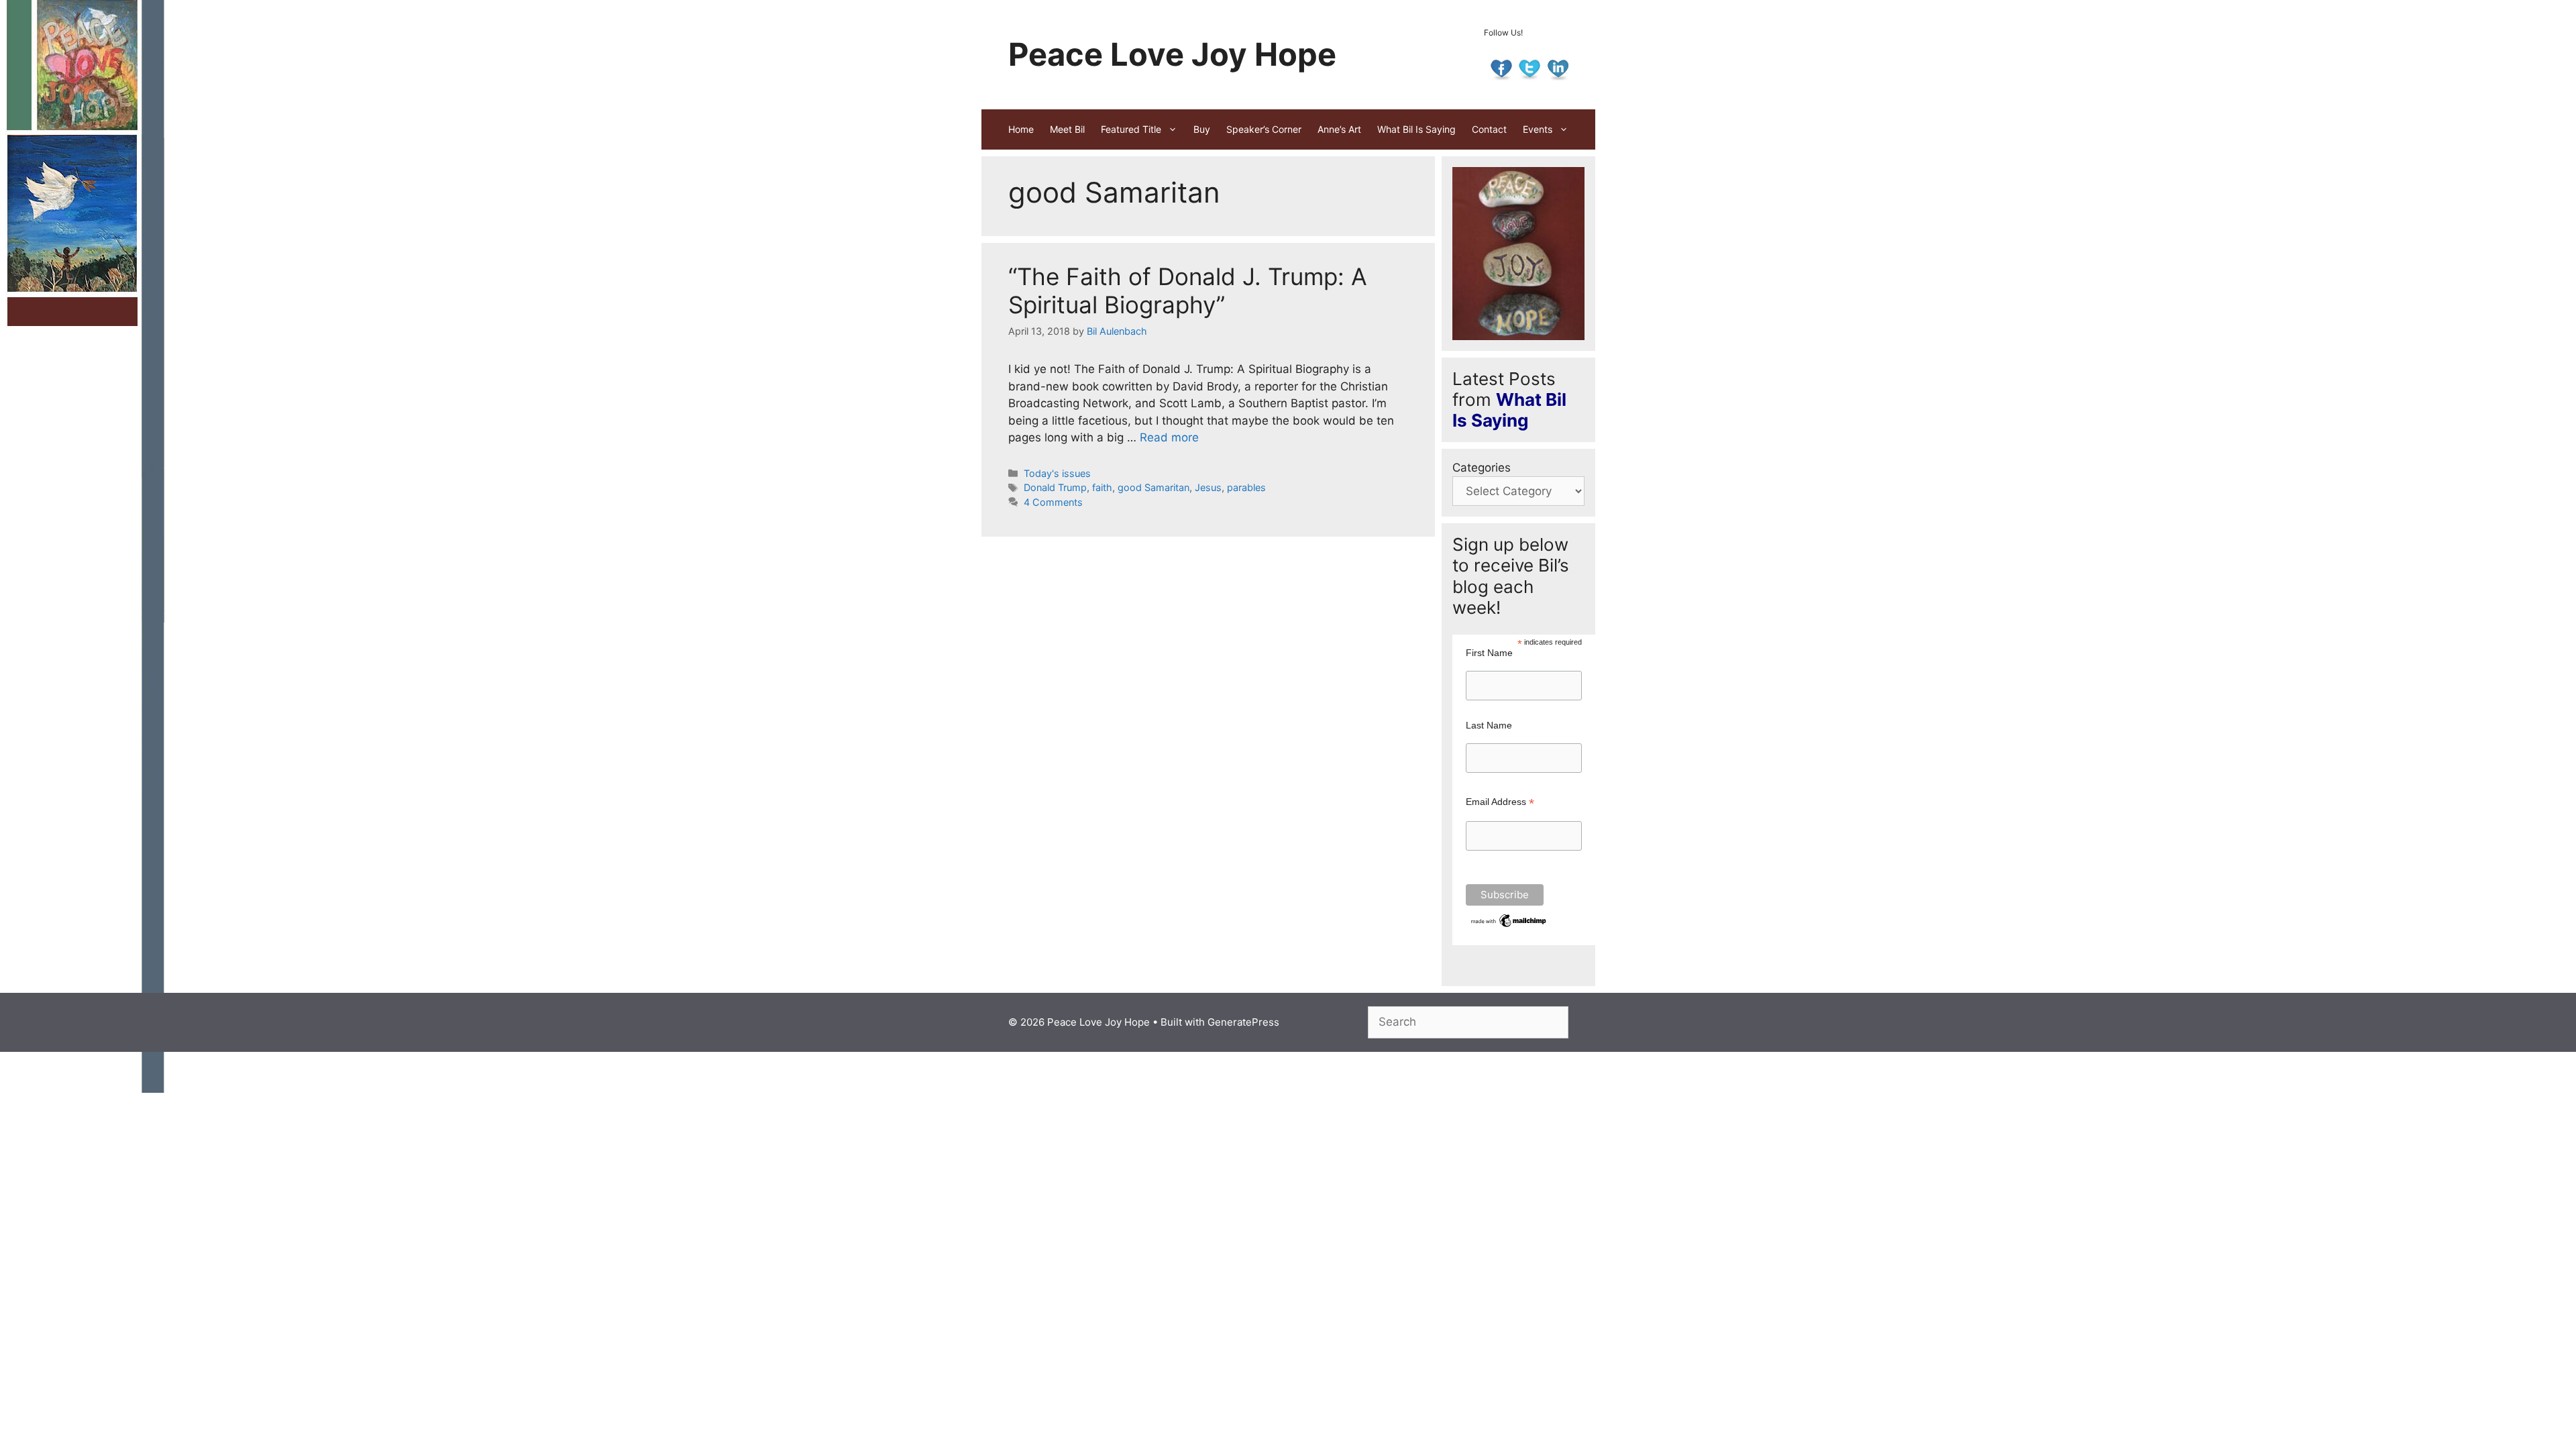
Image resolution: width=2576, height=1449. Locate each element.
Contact (1489, 129)
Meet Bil (1067, 129)
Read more (1169, 437)
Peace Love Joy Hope (1172, 54)
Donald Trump (1055, 487)
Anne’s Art (1339, 129)
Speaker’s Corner (1264, 129)
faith (1102, 487)
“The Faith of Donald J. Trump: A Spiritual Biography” (1188, 290)
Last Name (1489, 725)
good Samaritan (1153, 487)
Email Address (1500, 802)
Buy (1202, 129)
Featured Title (1131, 129)
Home (1021, 129)
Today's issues (1057, 473)
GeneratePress (1243, 1022)
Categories (1482, 468)
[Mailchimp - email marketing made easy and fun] (1509, 926)
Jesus (1208, 487)
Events (1538, 129)
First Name (1489, 653)
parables (1246, 487)
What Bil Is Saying (1416, 129)
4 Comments (1053, 502)
